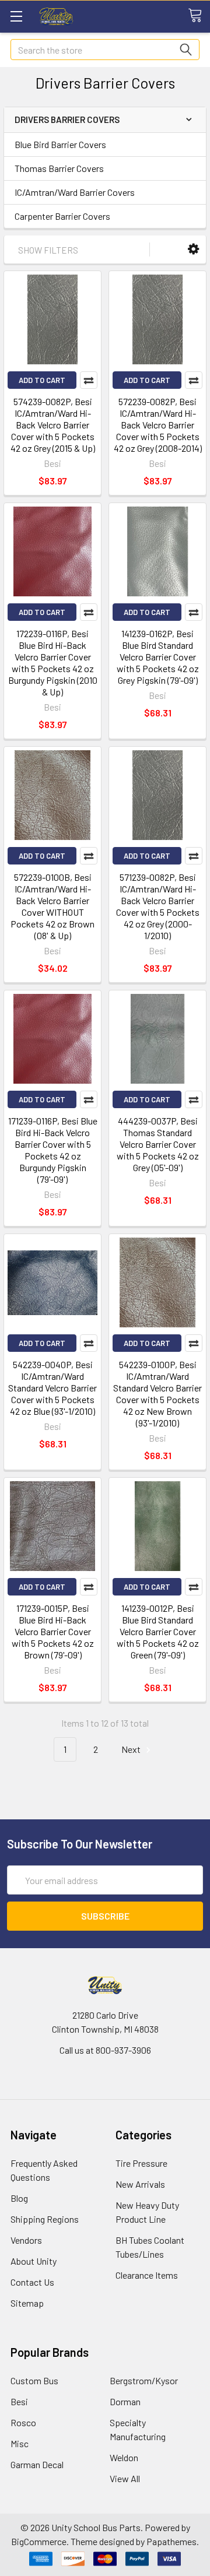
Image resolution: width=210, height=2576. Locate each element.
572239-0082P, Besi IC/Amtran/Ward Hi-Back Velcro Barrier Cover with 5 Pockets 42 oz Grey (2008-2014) (158, 425)
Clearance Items (147, 2275)
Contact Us (32, 2282)
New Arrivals (140, 2184)
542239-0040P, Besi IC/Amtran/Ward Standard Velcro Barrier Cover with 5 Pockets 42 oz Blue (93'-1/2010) (52, 1388)
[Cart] (199, 16)
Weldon (124, 2457)
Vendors (26, 2240)
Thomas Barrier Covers (59, 168)
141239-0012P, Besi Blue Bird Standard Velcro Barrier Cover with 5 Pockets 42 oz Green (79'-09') (158, 1631)
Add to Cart (42, 380)
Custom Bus (34, 2380)
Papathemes (171, 2541)
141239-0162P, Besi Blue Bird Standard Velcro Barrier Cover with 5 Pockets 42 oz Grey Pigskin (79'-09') (158, 657)
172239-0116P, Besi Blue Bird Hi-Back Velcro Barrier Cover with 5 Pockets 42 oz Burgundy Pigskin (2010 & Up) (53, 663)
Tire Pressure (141, 2163)
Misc (20, 2443)
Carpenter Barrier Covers (62, 216)
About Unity (34, 2261)
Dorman (125, 2401)
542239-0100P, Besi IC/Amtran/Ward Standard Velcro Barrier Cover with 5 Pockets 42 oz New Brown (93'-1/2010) (157, 1394)
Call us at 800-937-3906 (105, 2050)
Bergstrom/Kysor (144, 2380)
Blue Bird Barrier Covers (60, 144)
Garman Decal (37, 2464)
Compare (89, 380)
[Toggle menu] (16, 16)
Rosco (23, 2422)
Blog (19, 2198)
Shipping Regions (45, 2219)
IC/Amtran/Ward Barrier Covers (75, 192)
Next (132, 1749)
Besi (19, 2401)
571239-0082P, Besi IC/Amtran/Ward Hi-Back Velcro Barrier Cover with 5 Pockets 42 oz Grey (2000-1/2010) (158, 906)
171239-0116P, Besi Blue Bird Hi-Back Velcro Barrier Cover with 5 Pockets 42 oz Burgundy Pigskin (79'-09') (53, 1150)
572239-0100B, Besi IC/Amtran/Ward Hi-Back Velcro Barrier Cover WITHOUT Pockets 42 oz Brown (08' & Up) (52, 906)
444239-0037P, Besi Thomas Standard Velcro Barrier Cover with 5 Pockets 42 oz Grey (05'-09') (158, 1144)
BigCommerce (39, 2541)
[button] (193, 249)
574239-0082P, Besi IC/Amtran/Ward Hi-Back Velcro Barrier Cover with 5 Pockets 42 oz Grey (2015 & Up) (53, 425)
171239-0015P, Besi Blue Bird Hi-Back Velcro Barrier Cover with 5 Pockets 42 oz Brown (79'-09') (53, 1631)
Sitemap (27, 2303)
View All (125, 2478)
